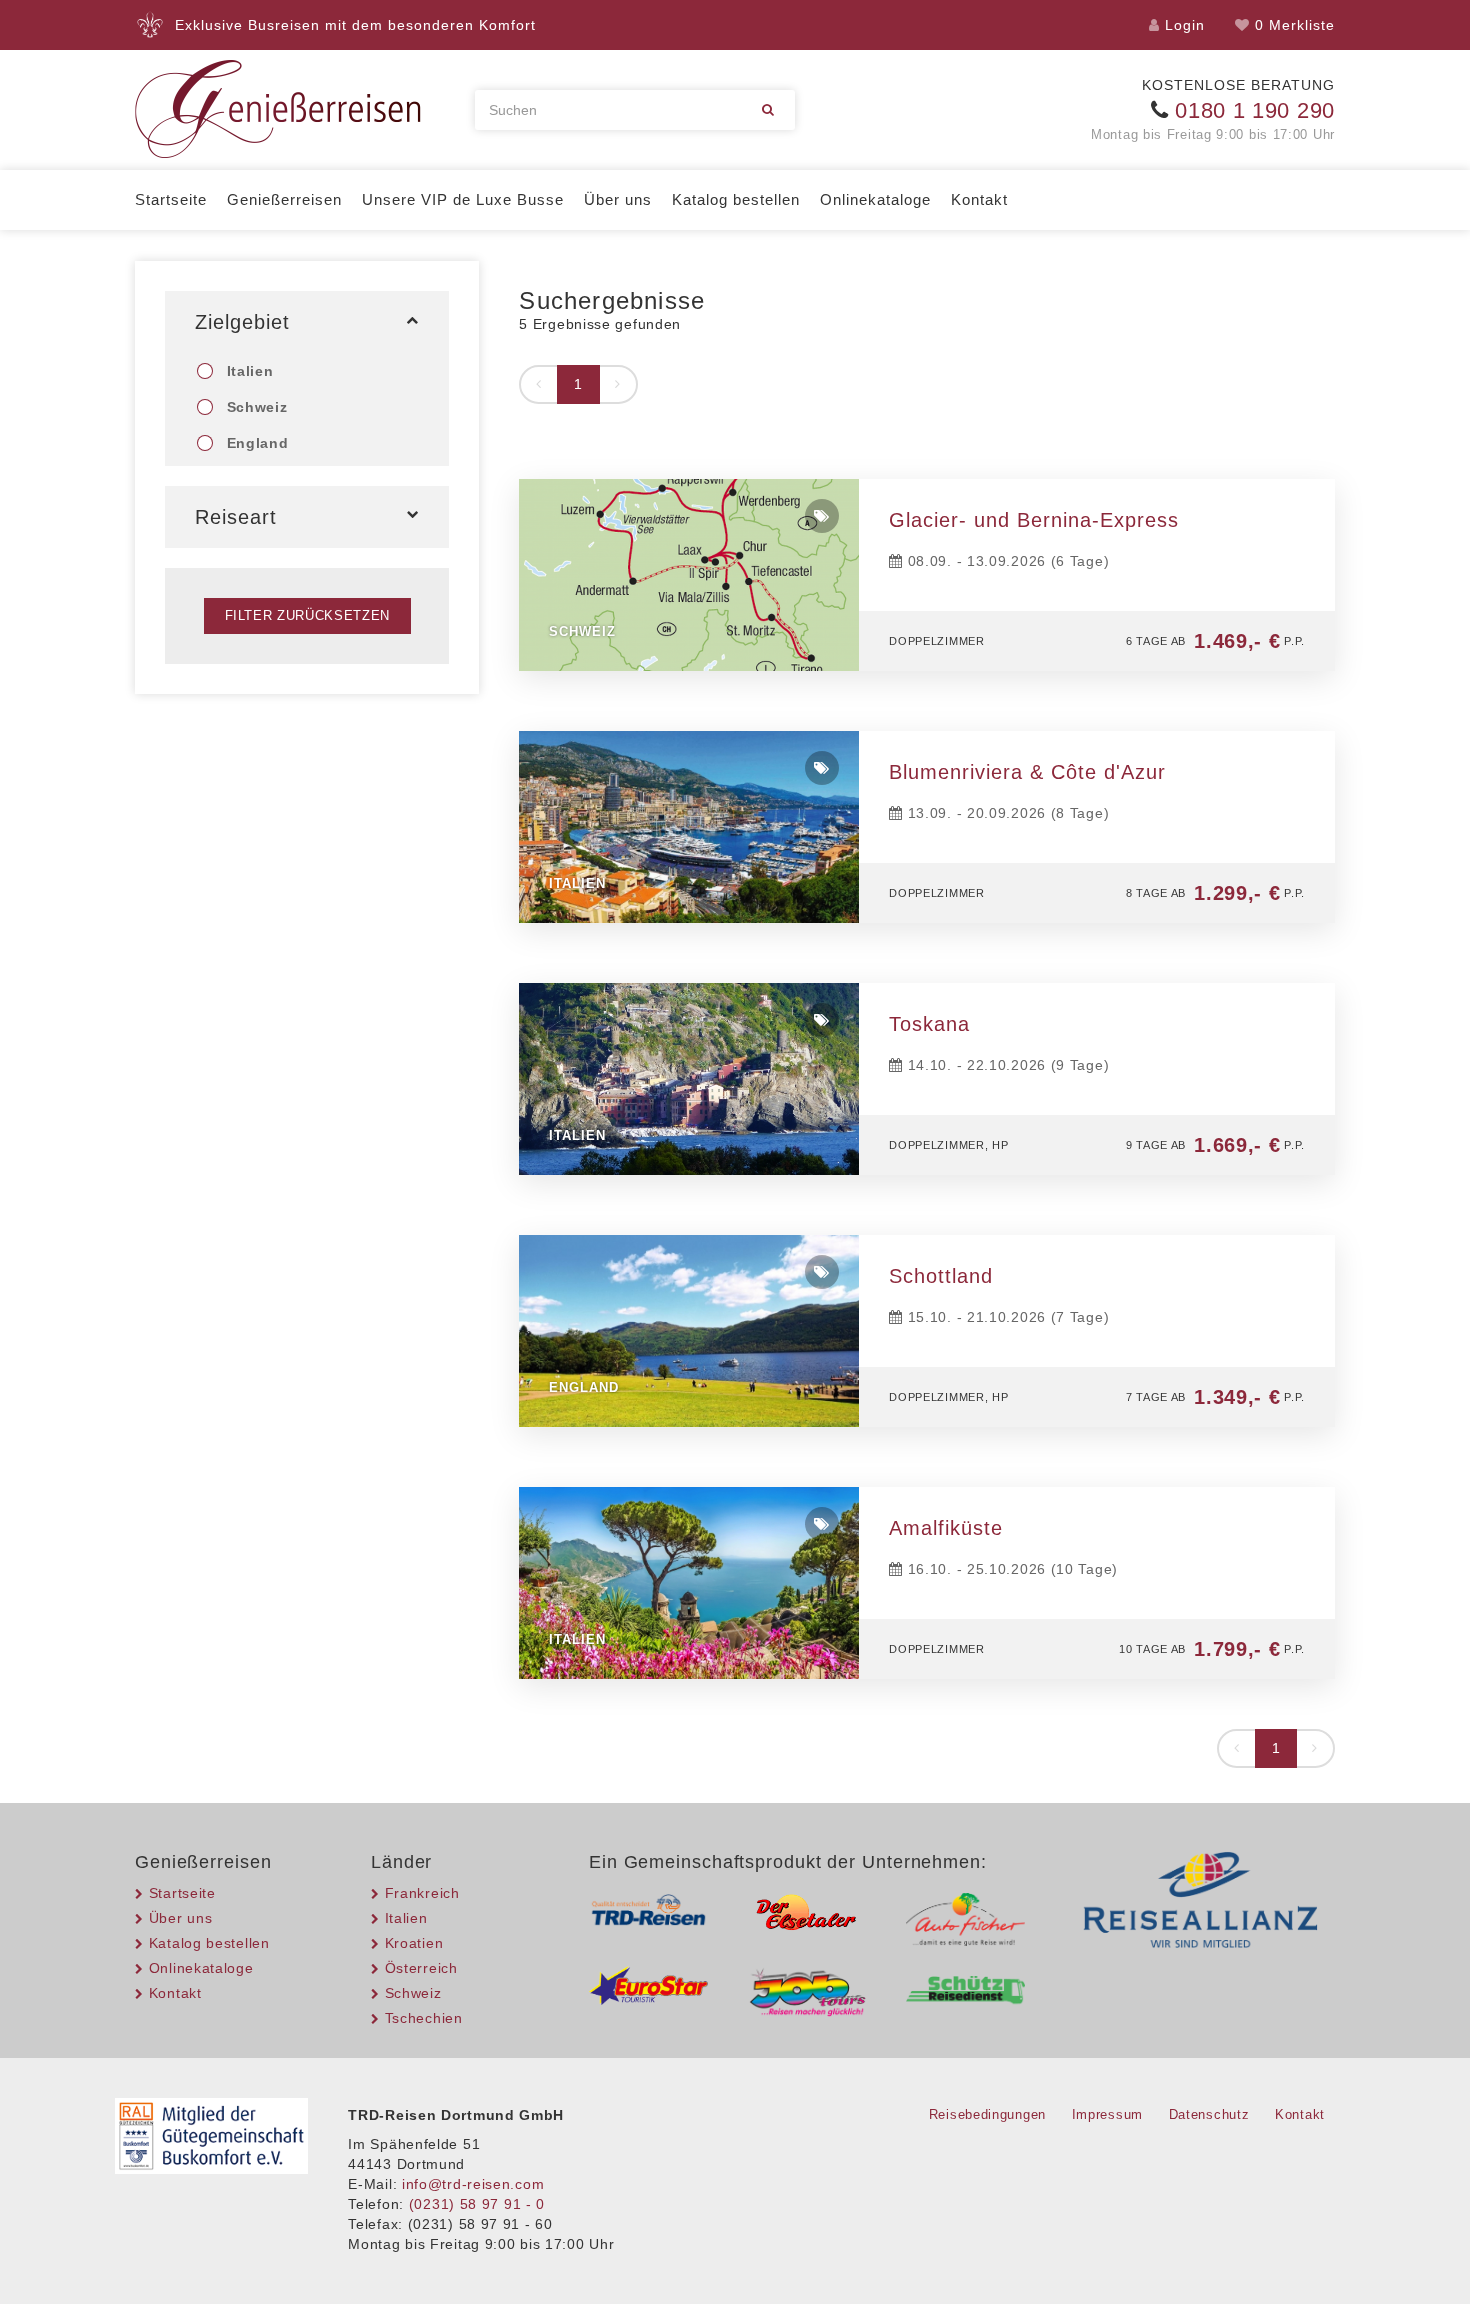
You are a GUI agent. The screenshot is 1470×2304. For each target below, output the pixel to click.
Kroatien (414, 1943)
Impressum (1107, 2114)
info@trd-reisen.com (473, 2184)
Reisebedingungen (987, 2114)
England (257, 443)
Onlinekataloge (875, 199)
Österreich (421, 1968)
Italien (249, 371)
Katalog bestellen (736, 199)
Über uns (618, 199)
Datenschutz (1209, 2114)
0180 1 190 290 (1255, 110)
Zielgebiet (242, 322)
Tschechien (424, 2018)
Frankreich (422, 1893)
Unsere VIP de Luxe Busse (463, 199)
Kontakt (979, 199)
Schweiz (256, 407)
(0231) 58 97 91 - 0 (477, 2204)
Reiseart (236, 517)
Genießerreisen (284, 199)
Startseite (171, 199)
